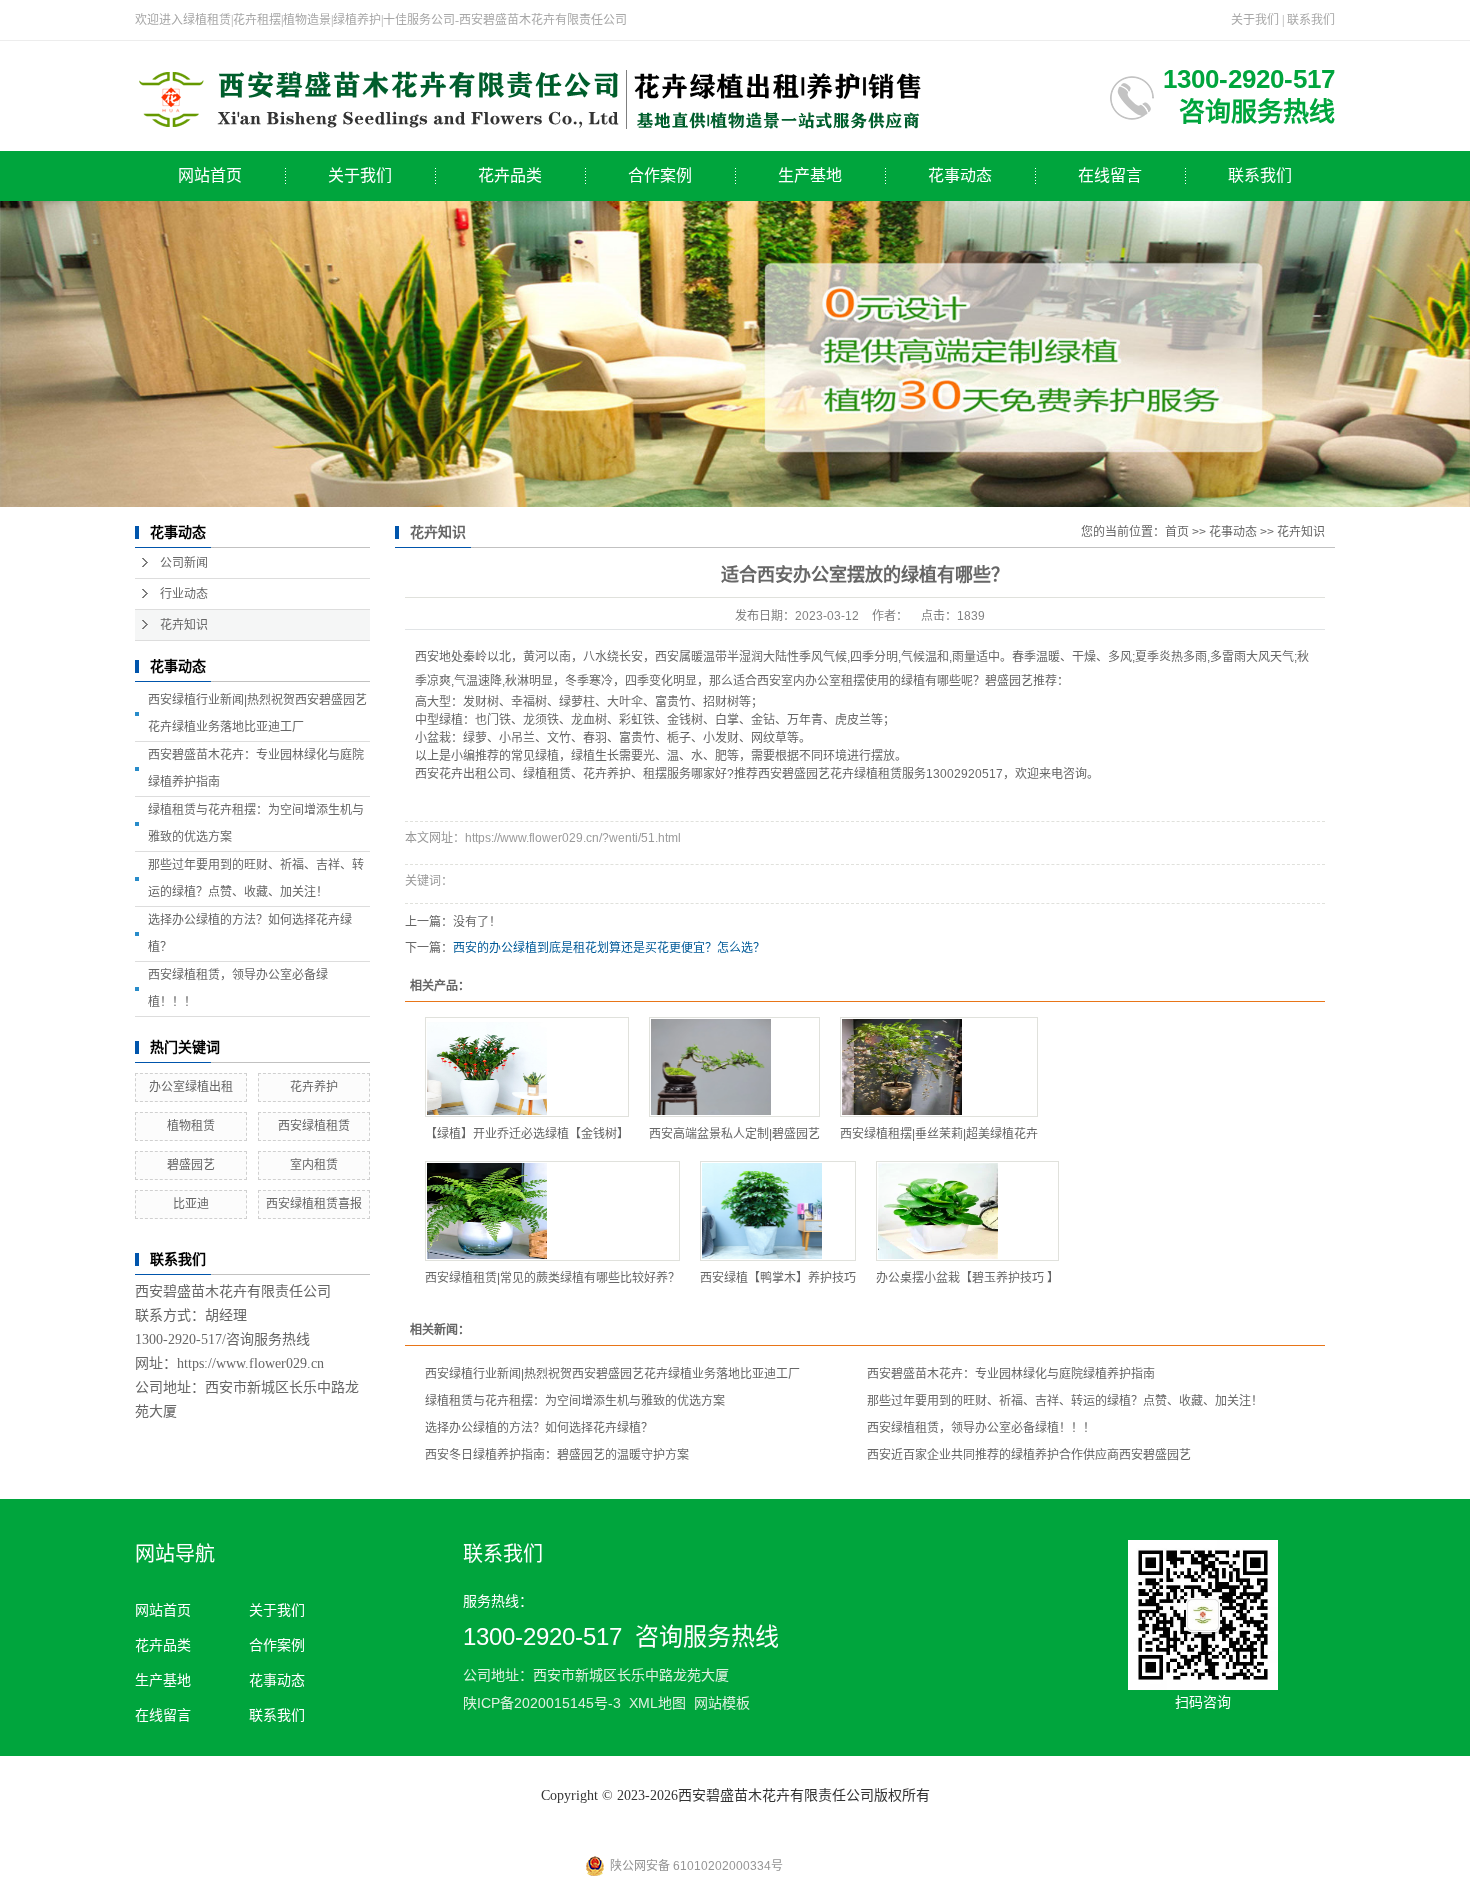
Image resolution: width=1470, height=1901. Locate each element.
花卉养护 (314, 1087)
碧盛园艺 (191, 1165)
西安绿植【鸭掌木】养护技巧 (778, 1278)
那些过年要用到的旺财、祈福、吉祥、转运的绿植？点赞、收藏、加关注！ (1065, 1401)
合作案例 (660, 175)
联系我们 (1311, 20)
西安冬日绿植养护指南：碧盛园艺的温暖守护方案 (557, 1455)
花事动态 (960, 175)
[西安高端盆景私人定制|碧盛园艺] (734, 1067)
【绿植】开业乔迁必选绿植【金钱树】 (527, 1134)
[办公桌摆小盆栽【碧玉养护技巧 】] (967, 1211)
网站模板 (722, 1703)
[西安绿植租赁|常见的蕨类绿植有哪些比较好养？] (552, 1211)
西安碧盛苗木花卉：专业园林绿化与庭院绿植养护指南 (1011, 1374)
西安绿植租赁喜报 (314, 1204)
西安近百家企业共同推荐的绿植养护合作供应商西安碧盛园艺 (1029, 1455)
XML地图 (657, 1703)
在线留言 (1110, 175)
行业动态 (184, 594)
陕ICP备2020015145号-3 (542, 1703)
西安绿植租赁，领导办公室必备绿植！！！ (981, 1428)
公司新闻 (184, 563)
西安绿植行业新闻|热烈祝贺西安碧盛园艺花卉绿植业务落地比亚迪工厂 (612, 1374)
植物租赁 (191, 1126)
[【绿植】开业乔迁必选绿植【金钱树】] (527, 1067)
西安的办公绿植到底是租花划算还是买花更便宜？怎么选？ (609, 948)
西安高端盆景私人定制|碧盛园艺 (734, 1134)
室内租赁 (314, 1165)
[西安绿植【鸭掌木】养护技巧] (778, 1211)
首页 (1177, 532)
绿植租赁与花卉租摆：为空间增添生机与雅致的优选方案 (575, 1401)
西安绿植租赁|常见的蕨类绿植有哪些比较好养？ (552, 1278)
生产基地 (810, 175)
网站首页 (210, 175)
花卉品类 (510, 175)
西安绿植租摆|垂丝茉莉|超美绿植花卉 (939, 1134)
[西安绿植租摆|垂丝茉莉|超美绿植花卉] (939, 1067)
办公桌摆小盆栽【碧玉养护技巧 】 (967, 1278)
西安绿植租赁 (314, 1126)
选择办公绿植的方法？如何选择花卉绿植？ (539, 1428)
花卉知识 (184, 625)
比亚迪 (191, 1204)
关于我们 (1255, 20)
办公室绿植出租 (191, 1087)
